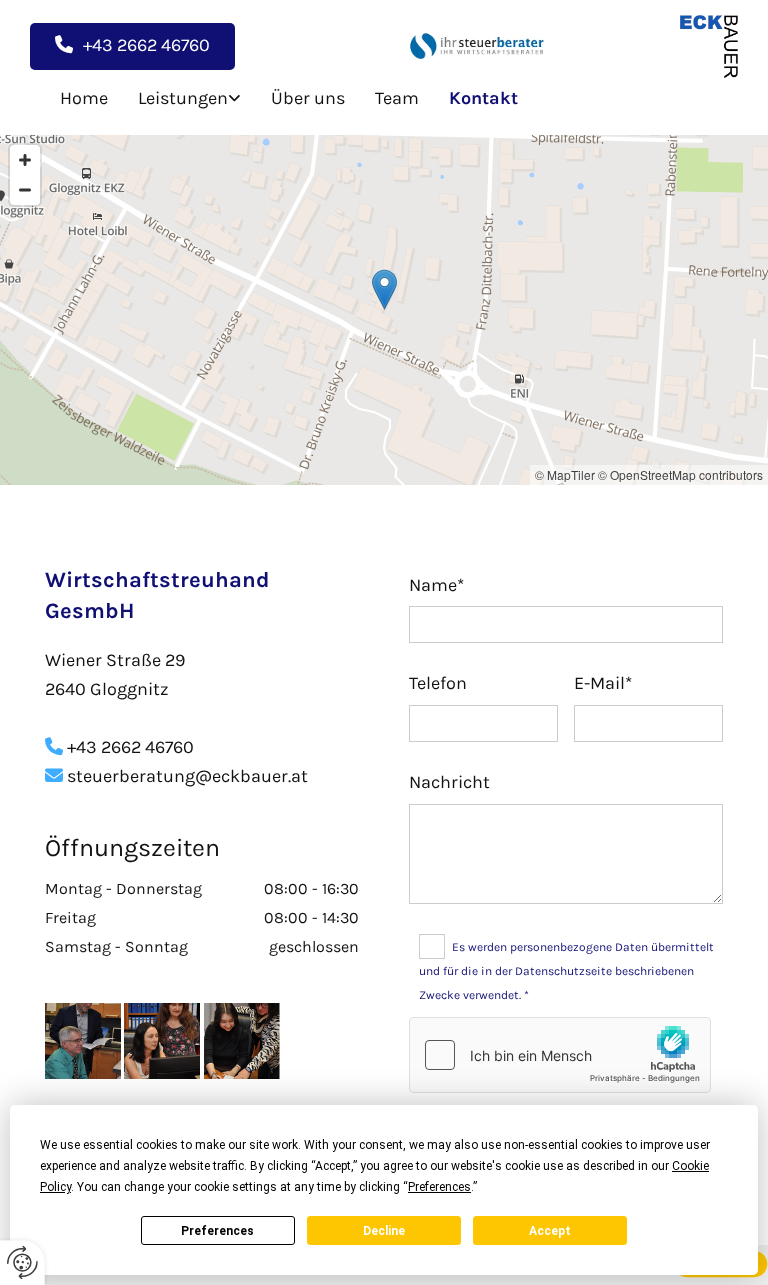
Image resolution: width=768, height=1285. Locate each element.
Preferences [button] (439, 1187)
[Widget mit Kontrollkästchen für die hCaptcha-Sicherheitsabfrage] (560, 1055)
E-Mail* (603, 683)
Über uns (308, 98)
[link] (174, 99)
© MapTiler (565, 474)
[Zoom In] (25, 160)
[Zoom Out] (25, 190)
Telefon (438, 683)
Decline (384, 1231)
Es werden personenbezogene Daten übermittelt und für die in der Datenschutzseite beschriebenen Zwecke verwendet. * (566, 971)
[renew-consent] (22, 1262)
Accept (550, 1231)
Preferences (217, 1231)
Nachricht (449, 782)
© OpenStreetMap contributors (680, 474)
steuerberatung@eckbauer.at (176, 776)
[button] (132, 46)
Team (397, 98)
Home (84, 98)
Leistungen (183, 98)
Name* (436, 585)
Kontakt (483, 98)
